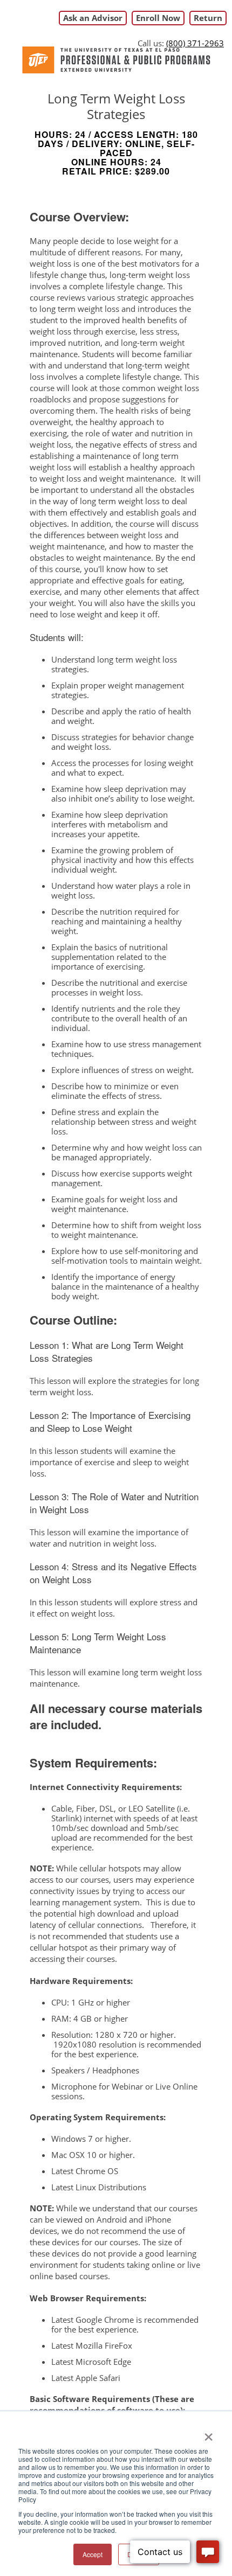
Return (208, 18)
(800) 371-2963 (195, 43)
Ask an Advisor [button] (93, 18)
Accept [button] (93, 2554)
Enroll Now (158, 18)
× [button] (209, 2433)
